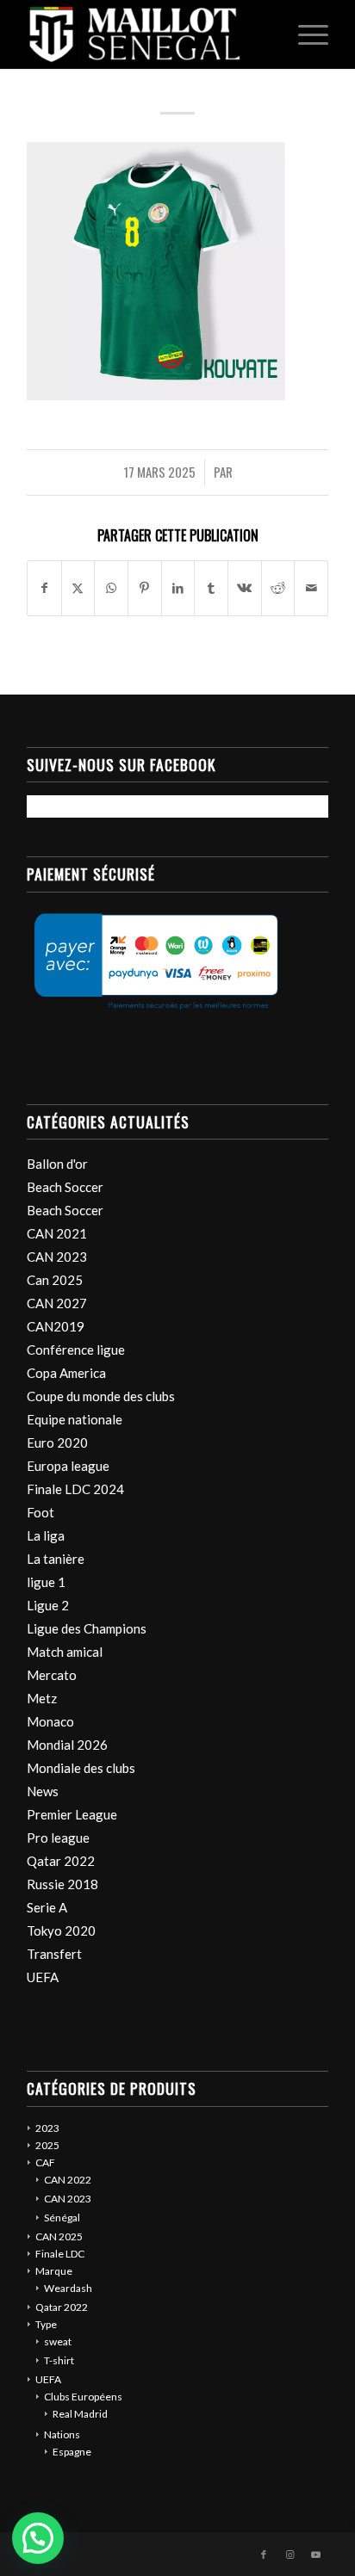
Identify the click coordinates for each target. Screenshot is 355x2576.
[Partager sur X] (78, 588)
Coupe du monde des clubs (101, 1396)
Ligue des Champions (87, 1628)
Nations (62, 2434)
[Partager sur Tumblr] (211, 588)
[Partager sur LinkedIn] (178, 588)
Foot (40, 1512)
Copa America (66, 1373)
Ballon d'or (57, 1164)
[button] (38, 2538)
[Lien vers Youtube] (315, 2554)
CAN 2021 (57, 1233)
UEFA (43, 1977)
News (43, 1791)
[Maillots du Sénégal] (147, 34)
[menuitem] (305, 34)
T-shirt (59, 2360)
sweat (58, 2341)
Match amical (65, 1652)
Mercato (52, 1675)
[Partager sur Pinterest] (145, 588)
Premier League (72, 1814)
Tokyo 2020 (61, 1930)
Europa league (68, 1466)
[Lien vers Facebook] (264, 2554)
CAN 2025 (59, 2236)
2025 (47, 2145)
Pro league (58, 1838)
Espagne (72, 2452)
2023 (47, 2128)
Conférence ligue (76, 1350)
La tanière (56, 1559)
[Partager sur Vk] (245, 588)
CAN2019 (56, 1326)
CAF (45, 2162)
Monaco (50, 1721)
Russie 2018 (62, 1884)
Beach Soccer (65, 1187)
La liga (46, 1535)
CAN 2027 (57, 1303)
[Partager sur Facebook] (44, 588)
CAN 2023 (57, 1257)
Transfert (54, 1954)
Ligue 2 (48, 1605)
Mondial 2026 (67, 1745)
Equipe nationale (75, 1419)
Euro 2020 (57, 1442)
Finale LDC (60, 2254)
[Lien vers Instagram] (290, 2554)
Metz (42, 1698)
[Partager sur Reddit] (278, 588)
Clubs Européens (83, 2397)
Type (46, 2324)
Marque (54, 2271)
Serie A (47, 1907)
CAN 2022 (68, 2180)
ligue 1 (46, 1582)
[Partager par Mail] (311, 588)
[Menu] (305, 34)
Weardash (68, 2288)
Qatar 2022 (61, 1861)
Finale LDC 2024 (75, 1489)
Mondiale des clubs (81, 1768)
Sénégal (62, 2218)
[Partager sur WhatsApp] (111, 588)
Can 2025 (55, 1280)
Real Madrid (80, 2414)
